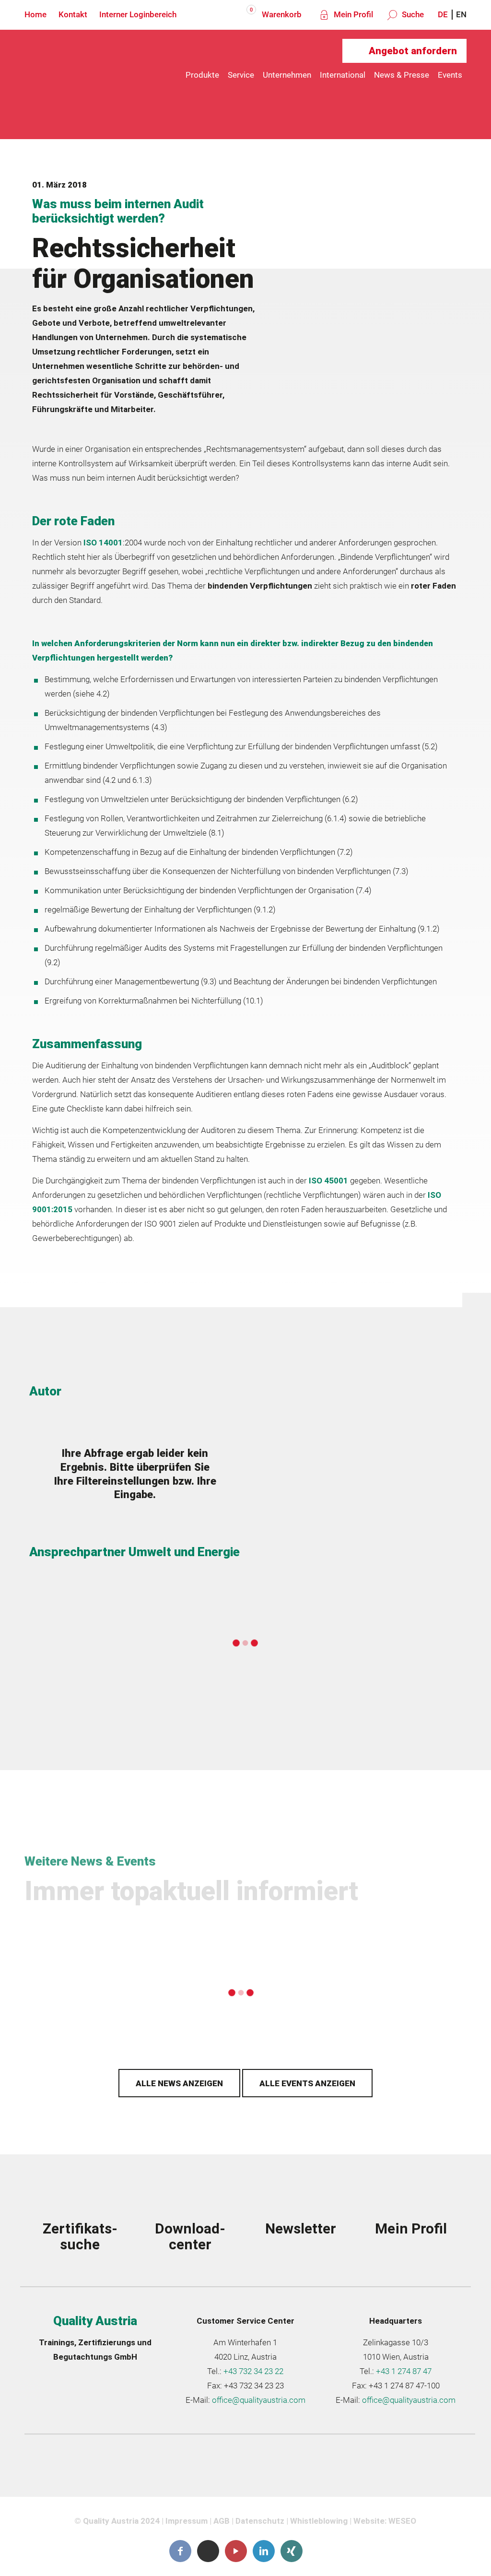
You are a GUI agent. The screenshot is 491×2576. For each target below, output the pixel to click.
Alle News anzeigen (179, 2083)
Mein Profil (352, 14)
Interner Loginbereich (138, 14)
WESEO (402, 2521)
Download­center (190, 2236)
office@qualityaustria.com (259, 2400)
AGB (222, 2521)
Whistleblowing (319, 2521)
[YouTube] (236, 2551)
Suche (412, 14)
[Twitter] (208, 2551)
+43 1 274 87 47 (404, 2371)
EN (461, 14)
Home (35, 14)
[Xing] (292, 2551)
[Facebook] (180, 2551)
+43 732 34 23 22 (253, 2371)
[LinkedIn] (264, 2551)
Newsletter (301, 2228)
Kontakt (73, 14)
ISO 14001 (103, 543)
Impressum (187, 2521)
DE (443, 14)
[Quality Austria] (82, 75)
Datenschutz (260, 2521)
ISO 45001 (328, 1181)
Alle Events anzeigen (307, 2083)
